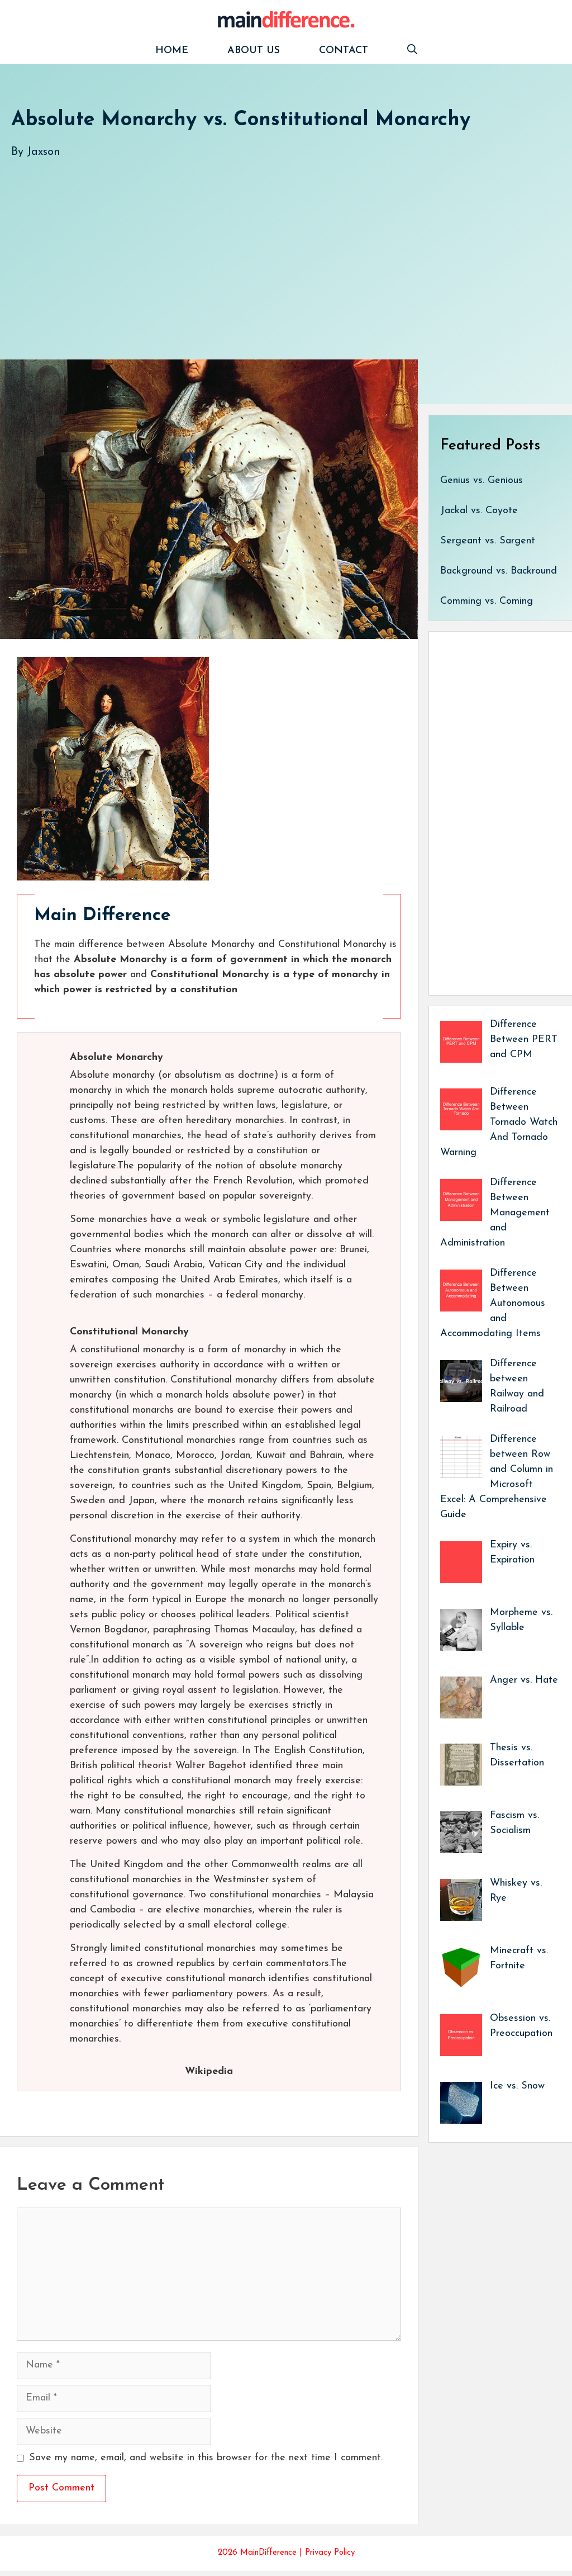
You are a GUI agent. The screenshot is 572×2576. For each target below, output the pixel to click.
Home (172, 51)
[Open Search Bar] (412, 51)
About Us (254, 51)
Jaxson (44, 152)
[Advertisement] (286, 248)
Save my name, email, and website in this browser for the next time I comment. (206, 2458)
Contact (344, 51)
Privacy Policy (330, 2553)
